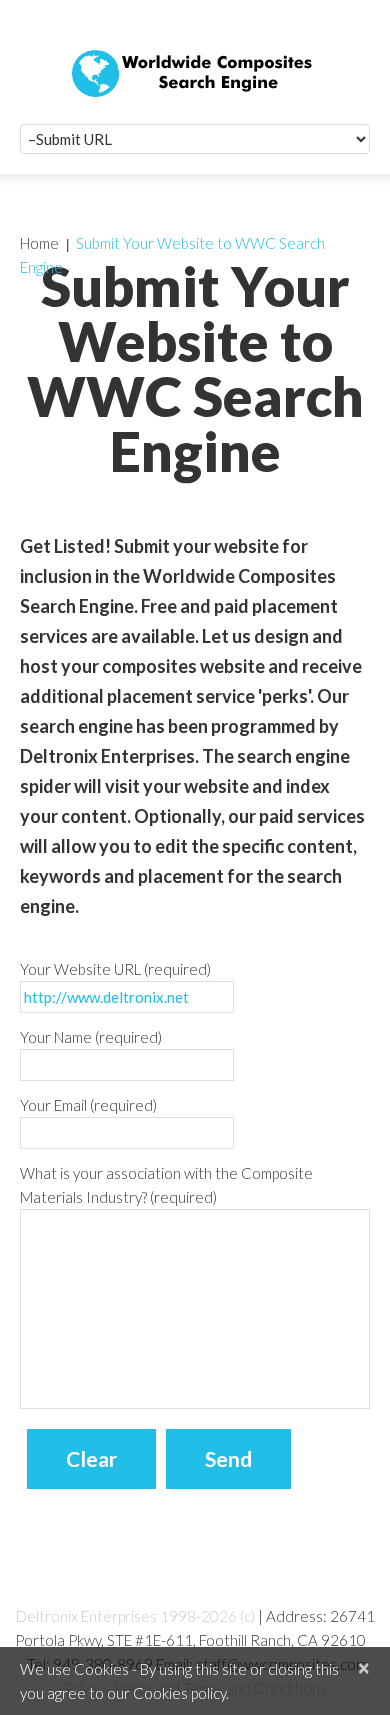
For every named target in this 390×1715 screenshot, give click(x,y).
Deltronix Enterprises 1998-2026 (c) (135, 1616)
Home (39, 243)
